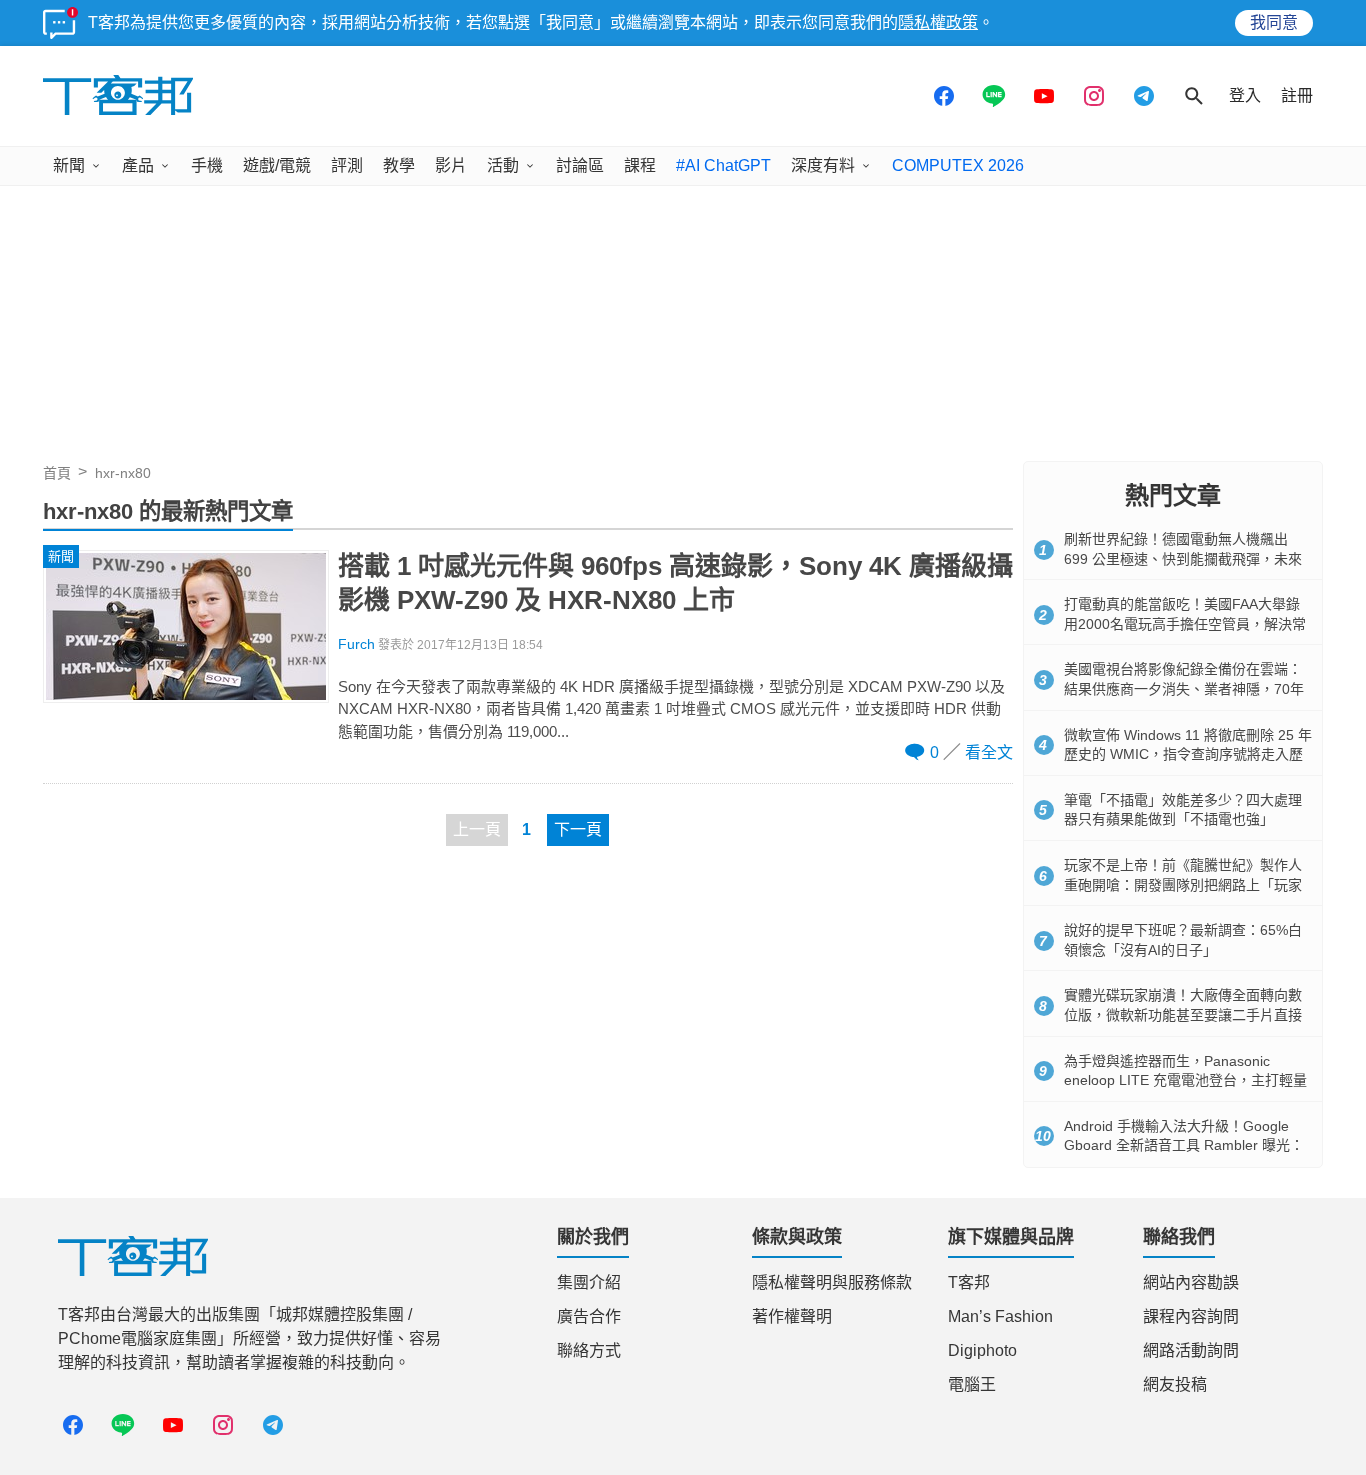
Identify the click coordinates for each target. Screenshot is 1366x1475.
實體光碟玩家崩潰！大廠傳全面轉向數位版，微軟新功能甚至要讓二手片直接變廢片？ (1183, 1014)
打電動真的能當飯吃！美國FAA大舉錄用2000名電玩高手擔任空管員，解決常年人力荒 (1185, 623)
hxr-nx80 (123, 473)
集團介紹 (589, 1282)
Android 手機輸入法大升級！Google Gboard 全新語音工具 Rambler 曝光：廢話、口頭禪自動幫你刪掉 (1184, 1145)
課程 (640, 165)
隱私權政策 (938, 22)
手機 (207, 165)
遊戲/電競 (277, 165)
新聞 (69, 165)
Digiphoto (982, 1350)
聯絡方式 (589, 1350)
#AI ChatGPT (723, 165)
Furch (356, 644)
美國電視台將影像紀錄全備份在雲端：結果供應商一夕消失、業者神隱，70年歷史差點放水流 (1184, 688)
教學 (399, 165)
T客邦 (969, 1282)
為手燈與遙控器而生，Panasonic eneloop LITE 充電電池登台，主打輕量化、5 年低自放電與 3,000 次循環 (1185, 1080)
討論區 (580, 165)
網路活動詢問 (1191, 1350)
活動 (503, 165)
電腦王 (972, 1384)
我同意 (1274, 22)
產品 (138, 165)
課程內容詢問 (1191, 1316)
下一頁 (578, 829)
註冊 (1297, 95)
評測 (347, 165)
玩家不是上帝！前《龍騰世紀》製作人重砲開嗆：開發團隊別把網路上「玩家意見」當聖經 (1183, 884)
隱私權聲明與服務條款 (832, 1282)
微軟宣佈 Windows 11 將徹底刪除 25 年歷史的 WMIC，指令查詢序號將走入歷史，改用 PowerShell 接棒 (1188, 754)
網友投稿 (1175, 1384)
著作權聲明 (792, 1316)
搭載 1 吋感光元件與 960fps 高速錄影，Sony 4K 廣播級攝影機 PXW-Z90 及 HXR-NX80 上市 (675, 583)
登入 (1245, 95)
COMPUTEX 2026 (958, 165)
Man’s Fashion (1000, 1316)
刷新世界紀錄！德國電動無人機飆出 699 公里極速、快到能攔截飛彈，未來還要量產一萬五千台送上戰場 (1183, 558)
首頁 (57, 473)
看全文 (989, 752)
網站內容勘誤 (1191, 1282)
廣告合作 (589, 1316)
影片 (451, 165)
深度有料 (823, 165)
